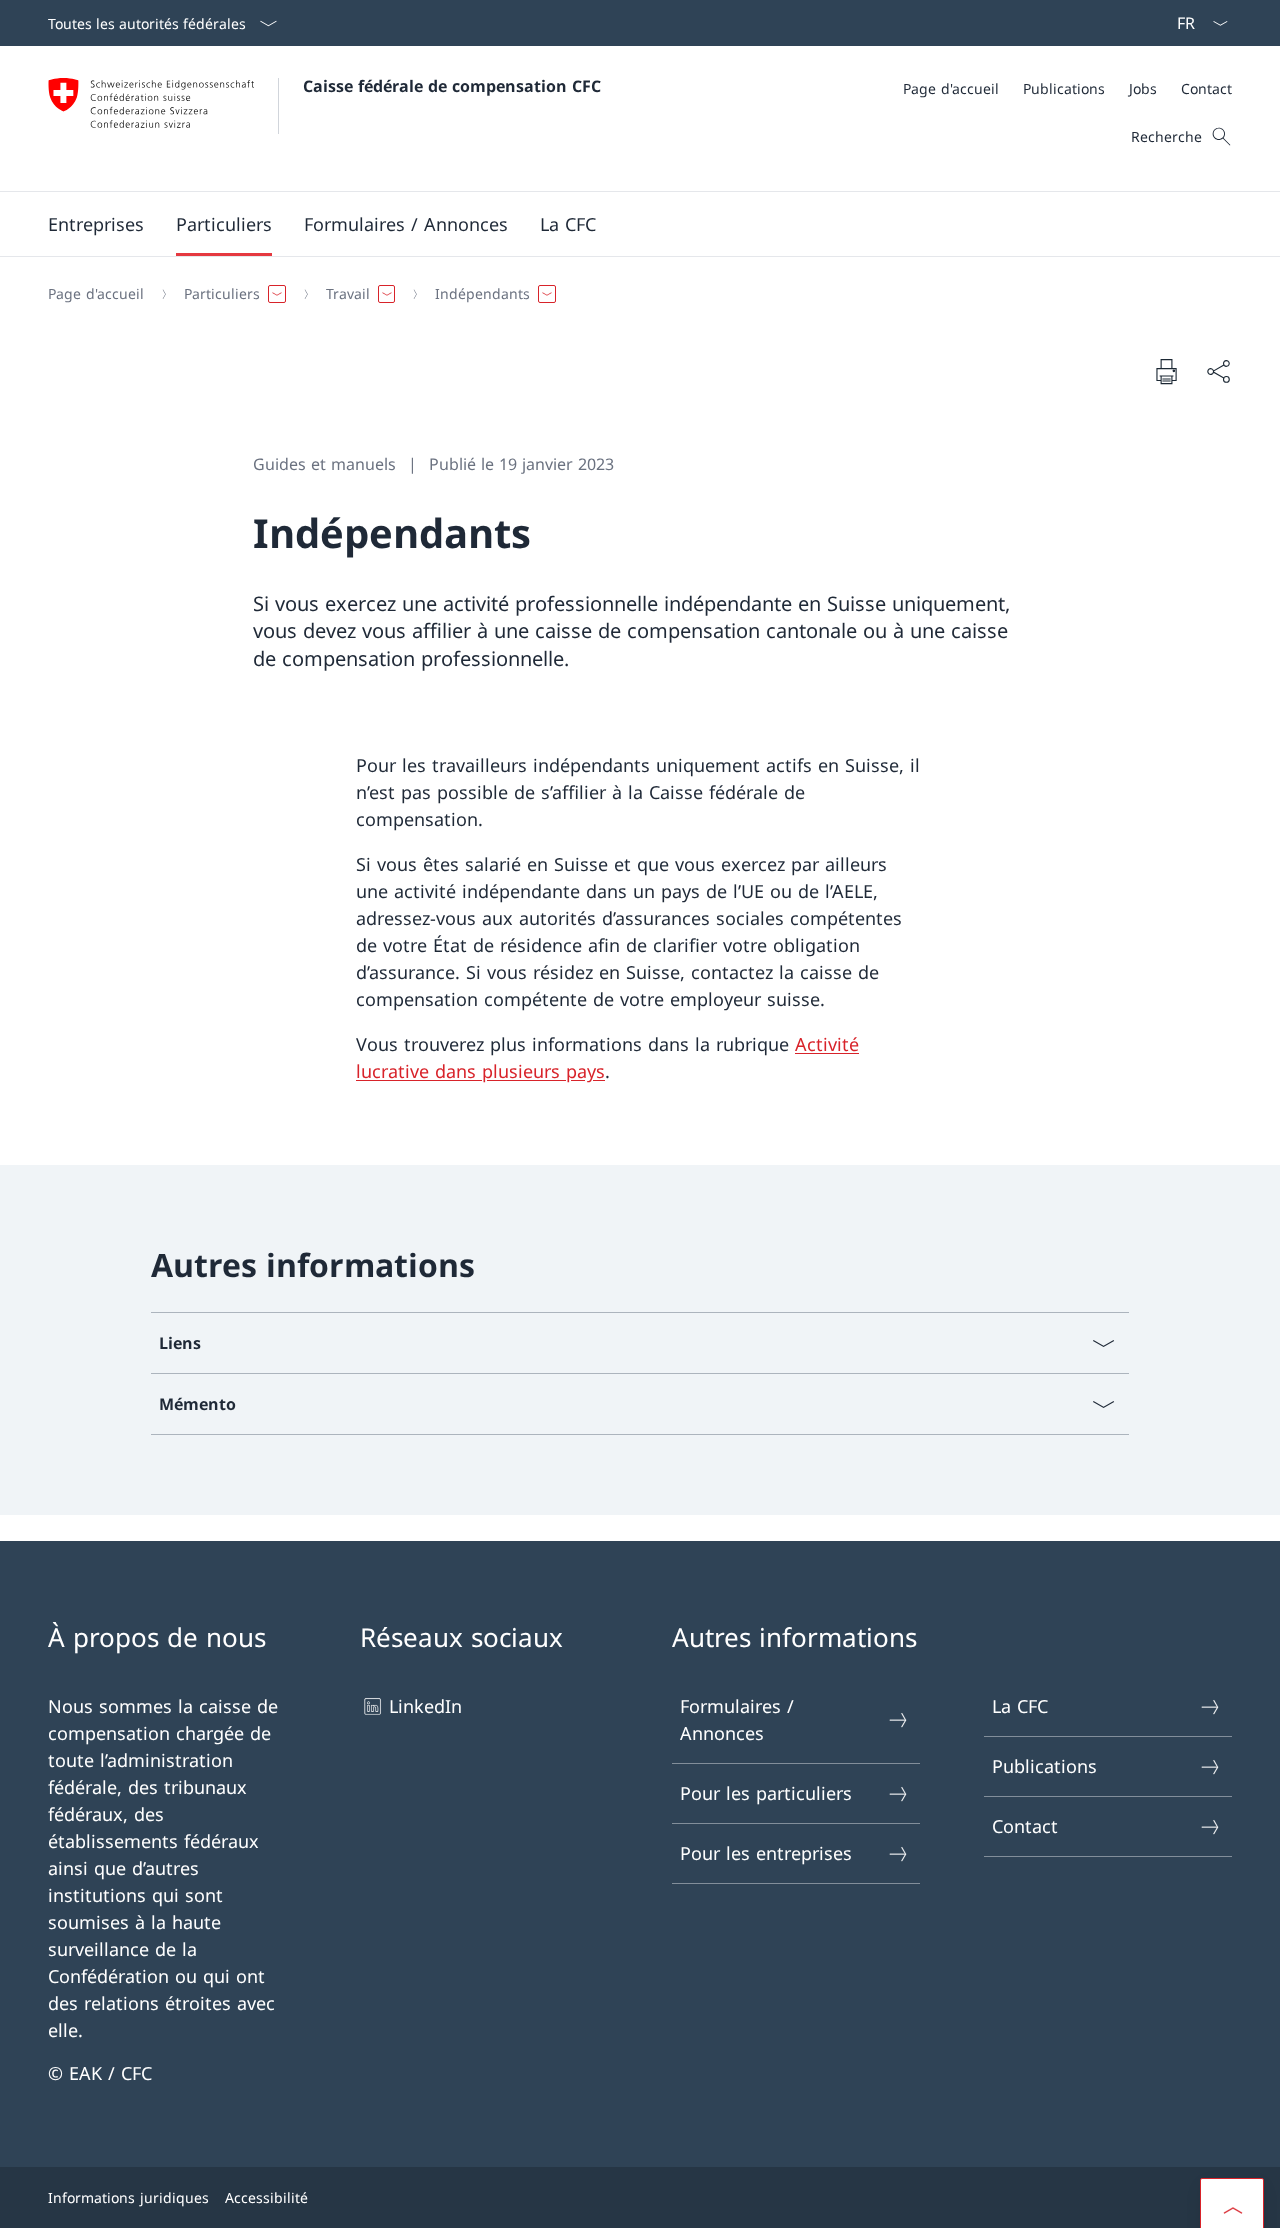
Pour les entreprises (766, 1853)
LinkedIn (425, 1706)
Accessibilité (266, 2197)
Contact (1025, 1826)
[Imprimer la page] (1166, 371)
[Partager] (1218, 371)
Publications (1044, 1766)
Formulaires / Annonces (737, 1719)
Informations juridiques (128, 2197)
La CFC (1020, 1706)
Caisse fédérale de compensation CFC (452, 86)
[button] (96, 224)
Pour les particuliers (766, 1793)
